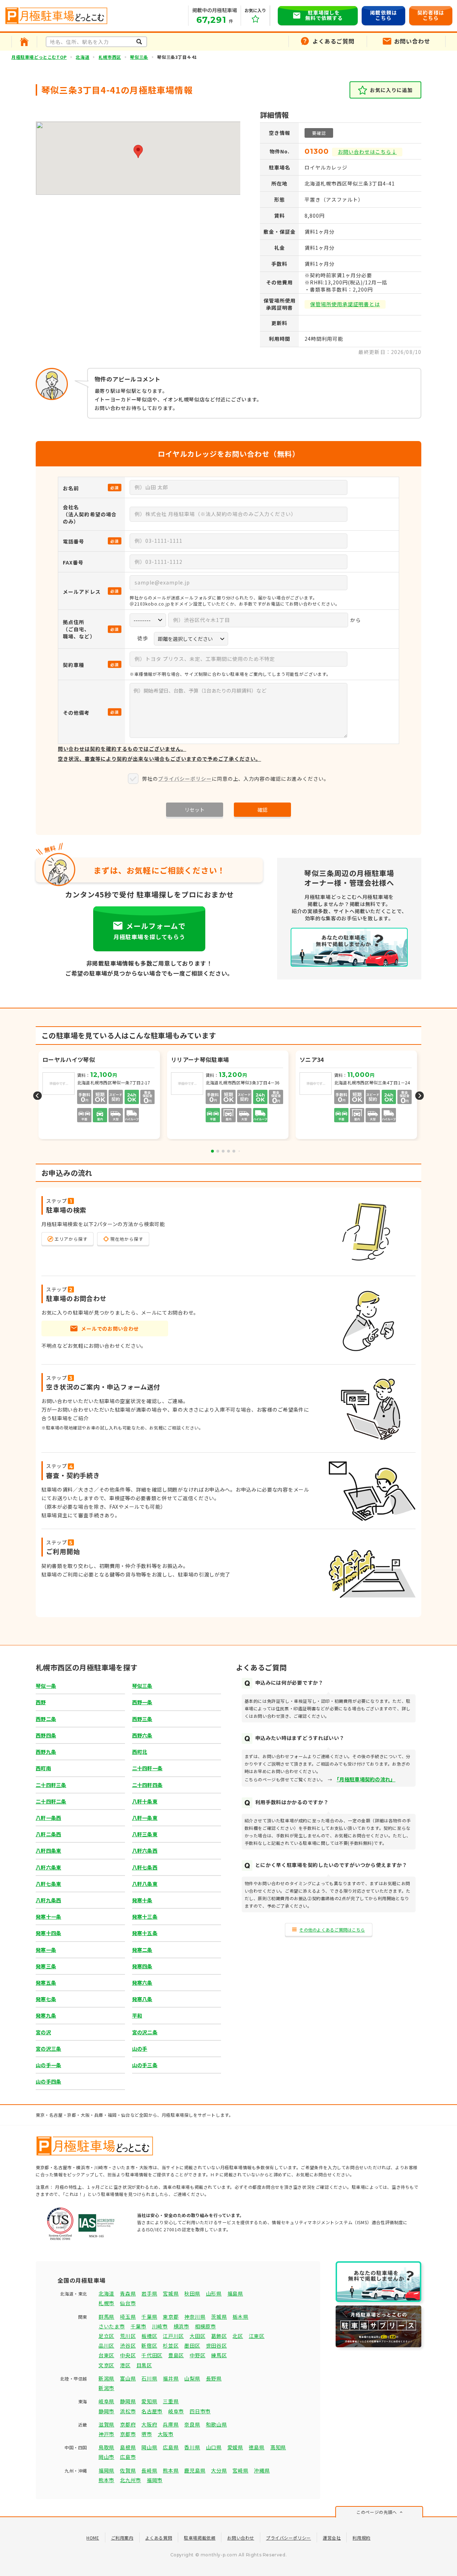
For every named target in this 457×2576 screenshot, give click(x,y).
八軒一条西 (48, 1818)
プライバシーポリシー (185, 779)
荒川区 (128, 2336)
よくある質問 (159, 2538)
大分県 (219, 2470)
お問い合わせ (241, 2538)
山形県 (214, 2293)
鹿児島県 (195, 2470)
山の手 (140, 2049)
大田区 (197, 2336)
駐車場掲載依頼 (200, 2538)
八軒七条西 (145, 1867)
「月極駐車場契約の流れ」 (366, 1779)
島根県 (128, 2447)
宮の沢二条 (145, 2032)
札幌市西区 (110, 57)
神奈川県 (195, 2317)
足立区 (106, 2336)
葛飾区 (219, 2336)
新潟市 (106, 2388)
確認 (262, 810)
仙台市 (128, 2303)
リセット (195, 810)
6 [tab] (239, 1151)
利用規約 (361, 2538)
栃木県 (240, 2317)
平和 (137, 2015)
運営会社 (332, 2538)
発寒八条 (142, 1999)
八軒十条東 (145, 1801)
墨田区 (192, 2345)
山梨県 (192, 2378)
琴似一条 (46, 1686)
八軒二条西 (48, 1834)
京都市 (128, 2434)
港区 (125, 2365)
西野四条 (46, 1735)
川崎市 (160, 2326)
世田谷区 (217, 2345)
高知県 (278, 2447)
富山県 (128, 2378)
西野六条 (142, 1735)
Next (420, 1096)
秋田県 (192, 2293)
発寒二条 (142, 1950)
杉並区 (171, 2345)
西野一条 (142, 1702)
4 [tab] (228, 1151)
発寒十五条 (145, 1933)
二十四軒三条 (51, 1785)
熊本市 (106, 2480)
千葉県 (149, 2317)
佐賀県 (128, 2470)
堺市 (147, 2434)
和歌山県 (217, 2424)
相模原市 (205, 2326)
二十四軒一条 (147, 1768)
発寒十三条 (145, 1917)
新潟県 (106, 2378)
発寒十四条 (48, 1933)
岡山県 (149, 2447)
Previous (37, 1096)
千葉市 (139, 2326)
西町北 (140, 1752)
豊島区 (176, 2355)
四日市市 (200, 2411)
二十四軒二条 (51, 1801)
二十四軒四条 (147, 1785)
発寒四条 (142, 1966)
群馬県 (106, 2317)
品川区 (106, 2345)
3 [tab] (223, 1151)
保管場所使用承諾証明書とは (345, 304)
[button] (138, 151)
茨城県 (219, 2317)
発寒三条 (46, 1966)
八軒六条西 (145, 1851)
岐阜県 (106, 2401)
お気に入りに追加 (391, 90)
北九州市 (130, 2480)
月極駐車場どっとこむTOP (39, 57)
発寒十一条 (48, 1917)
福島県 (235, 2293)
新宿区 (149, 2345)
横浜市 (181, 2326)
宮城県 (171, 2293)
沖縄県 (262, 2470)
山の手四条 (48, 2081)
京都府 (128, 2424)
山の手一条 (48, 2065)
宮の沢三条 (48, 2049)
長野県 (214, 2378)
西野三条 (142, 1719)
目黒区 (144, 2365)
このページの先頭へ (376, 2512)
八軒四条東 (48, 1851)
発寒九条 (46, 2015)
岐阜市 (176, 2411)
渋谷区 (128, 2345)
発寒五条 (46, 1983)
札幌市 (106, 2303)
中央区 (128, 2355)
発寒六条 (142, 1983)
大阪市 (166, 2434)
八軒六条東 (48, 1867)
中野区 (197, 2355)
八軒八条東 (145, 1884)
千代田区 (152, 2355)
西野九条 (46, 1752)
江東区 (257, 2336)
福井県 (171, 2378)
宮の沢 (43, 2032)
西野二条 (46, 1719)
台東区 (106, 2355)
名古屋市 (152, 2411)
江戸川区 (173, 2336)
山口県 (214, 2447)
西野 (41, 1702)
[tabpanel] (228, 1096)
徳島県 (257, 2447)
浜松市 (128, 2411)
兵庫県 (171, 2424)
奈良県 (192, 2424)
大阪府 (149, 2424)
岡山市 (106, 2457)
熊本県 (171, 2470)
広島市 (128, 2457)
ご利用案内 (122, 2538)
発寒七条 (46, 1999)
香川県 (192, 2447)
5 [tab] (234, 1151)
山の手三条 (145, 2065)
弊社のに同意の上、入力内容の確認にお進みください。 (236, 779)
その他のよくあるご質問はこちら (332, 1930)
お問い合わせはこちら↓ (367, 152)
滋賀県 (106, 2424)
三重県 (171, 2401)
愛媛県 (235, 2447)
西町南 (43, 1768)
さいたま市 (112, 2326)
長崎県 (149, 2470)
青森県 (128, 2293)
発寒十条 (142, 1900)
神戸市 (106, 2434)
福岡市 (155, 2480)
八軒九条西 (48, 1900)
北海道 (82, 57)
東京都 (171, 2317)
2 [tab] (218, 1151)
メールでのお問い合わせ (110, 1329)
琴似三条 (139, 57)
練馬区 (219, 2355)
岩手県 (149, 2293)
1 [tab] (212, 1151)
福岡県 (106, 2470)
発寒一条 (46, 1950)
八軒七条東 (48, 1884)
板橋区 (149, 2336)
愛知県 (149, 2401)
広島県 (171, 2447)
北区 (238, 2336)
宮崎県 (240, 2470)
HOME (93, 2538)
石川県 (149, 2378)
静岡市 (106, 2411)
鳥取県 (106, 2447)
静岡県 (128, 2401)
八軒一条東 (145, 1818)
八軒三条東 (145, 1834)
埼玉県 (128, 2317)
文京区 (106, 2365)
